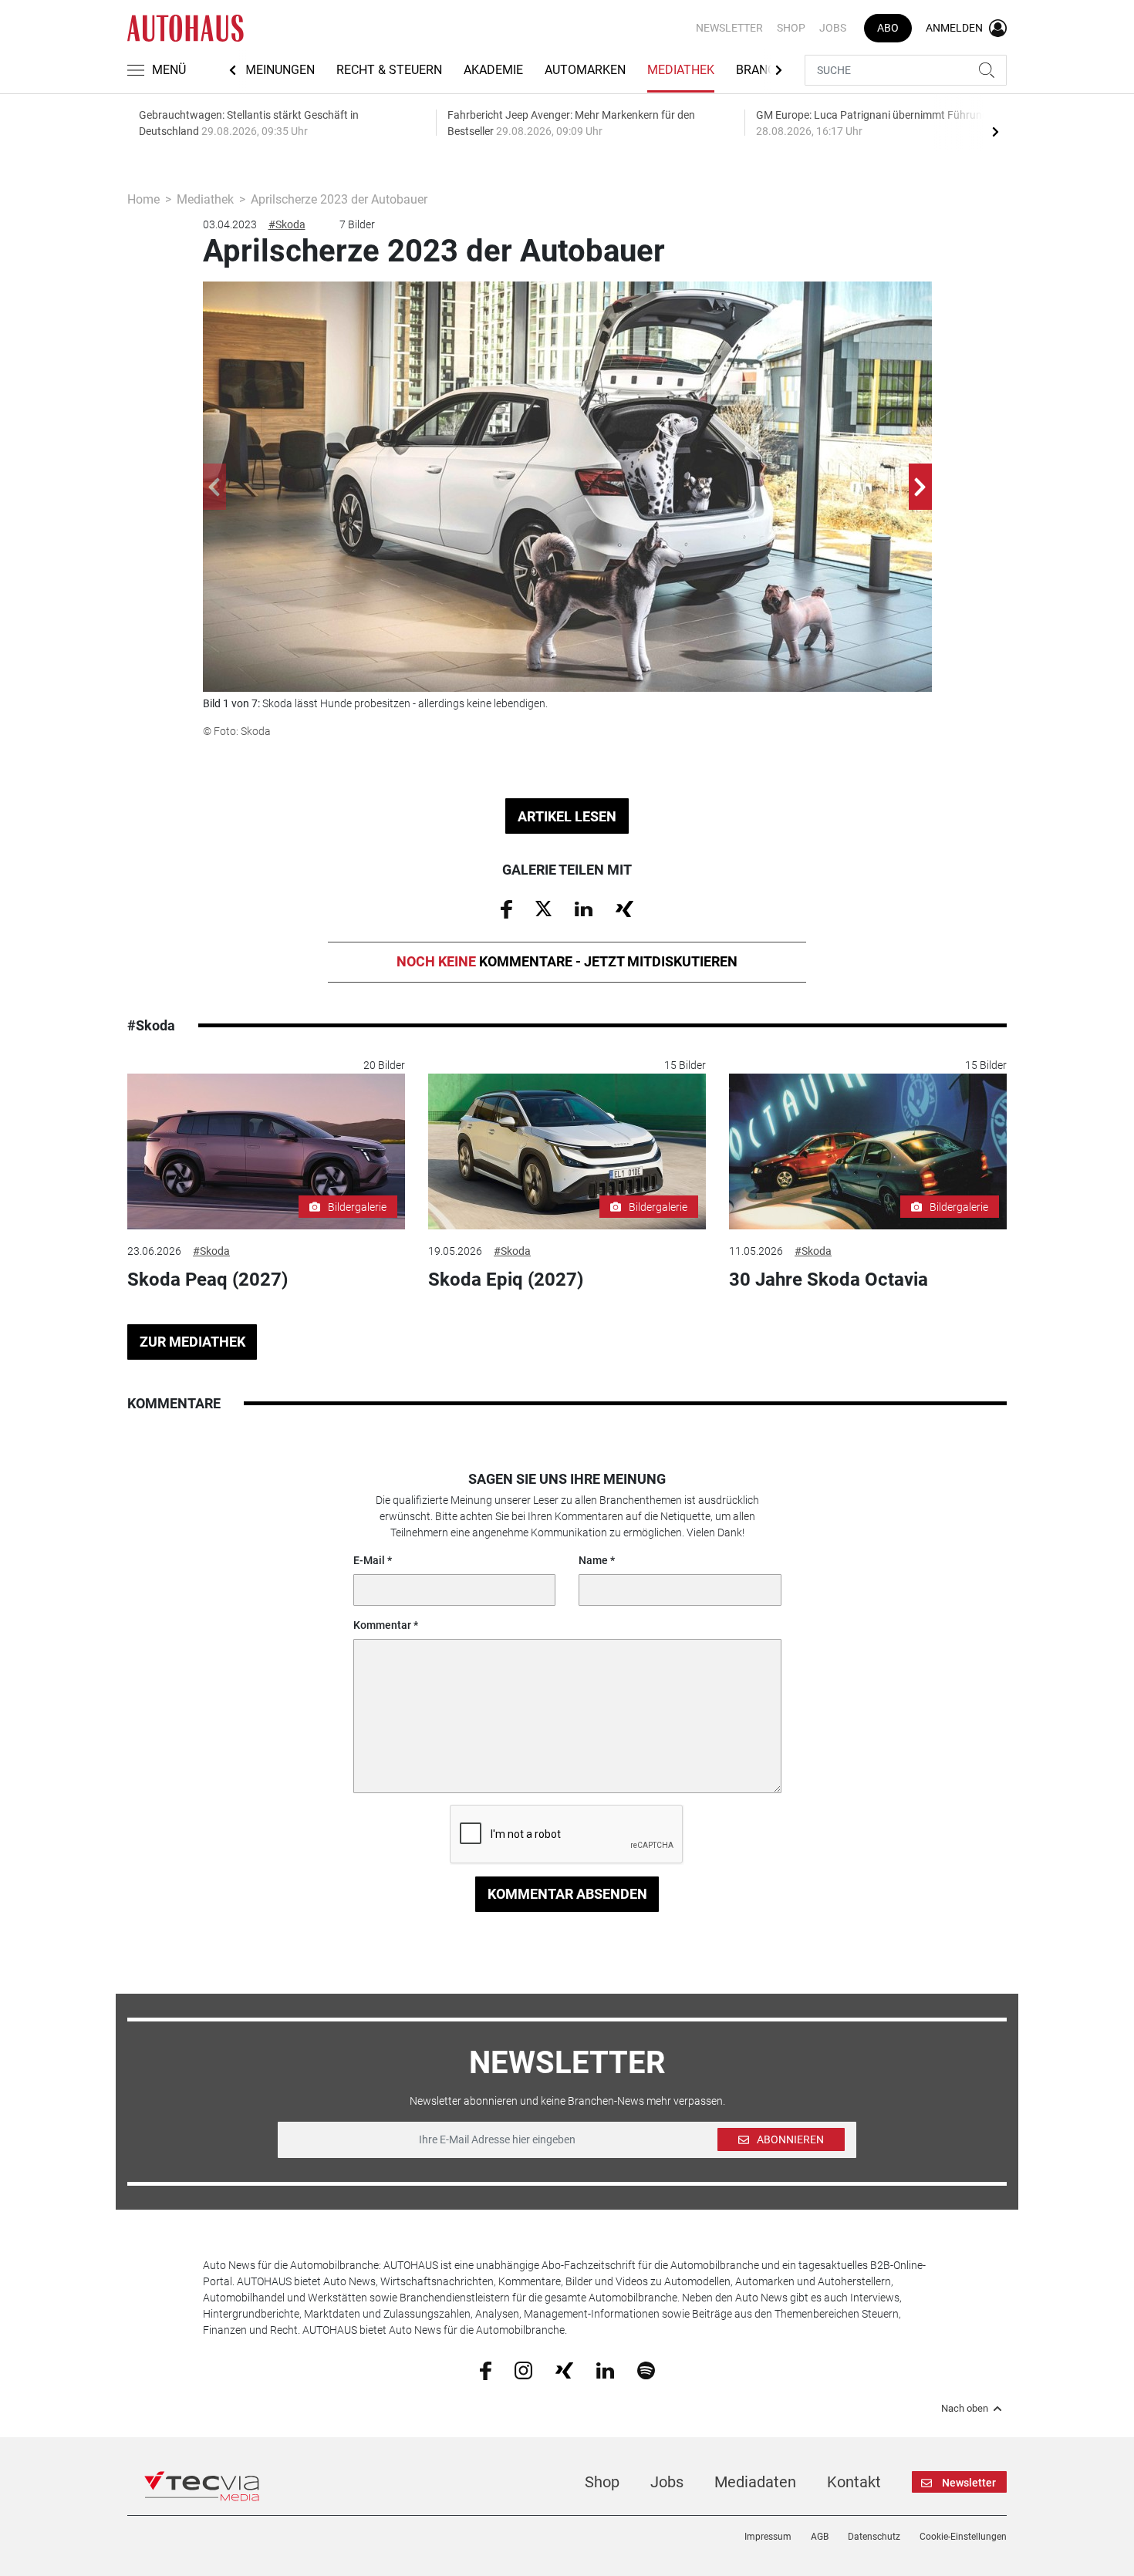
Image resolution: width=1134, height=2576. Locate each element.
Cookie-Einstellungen (963, 2537)
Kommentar (382, 1625)
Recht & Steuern (389, 70)
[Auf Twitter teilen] (543, 908)
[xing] (564, 2369)
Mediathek (681, 70)
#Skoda (287, 224)
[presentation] (995, 131)
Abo (888, 28)
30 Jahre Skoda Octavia (829, 1280)
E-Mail (369, 1560)
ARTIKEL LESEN (567, 816)
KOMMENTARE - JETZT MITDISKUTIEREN (567, 961)
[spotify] (646, 2369)
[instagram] (523, 2369)
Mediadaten (755, 2482)
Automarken (585, 70)
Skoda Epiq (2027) (506, 1280)
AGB (820, 2537)
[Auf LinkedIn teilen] (584, 908)
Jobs (833, 28)
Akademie (493, 70)
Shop (791, 28)
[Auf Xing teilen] (624, 908)
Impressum (768, 2537)
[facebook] (486, 2370)
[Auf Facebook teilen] (506, 909)
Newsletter (729, 28)
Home (143, 199)
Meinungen (280, 70)
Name (593, 1560)
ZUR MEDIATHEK (192, 1342)
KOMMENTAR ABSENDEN (567, 1894)
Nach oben (965, 2409)
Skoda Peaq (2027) (208, 1280)
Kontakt (854, 2482)
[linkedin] (605, 2369)
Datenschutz (874, 2537)
